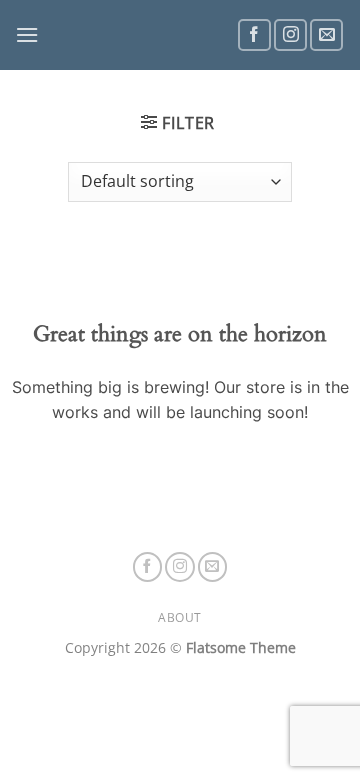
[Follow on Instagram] (290, 35)
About (180, 617)
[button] (27, 34)
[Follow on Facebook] (254, 35)
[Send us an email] (326, 35)
